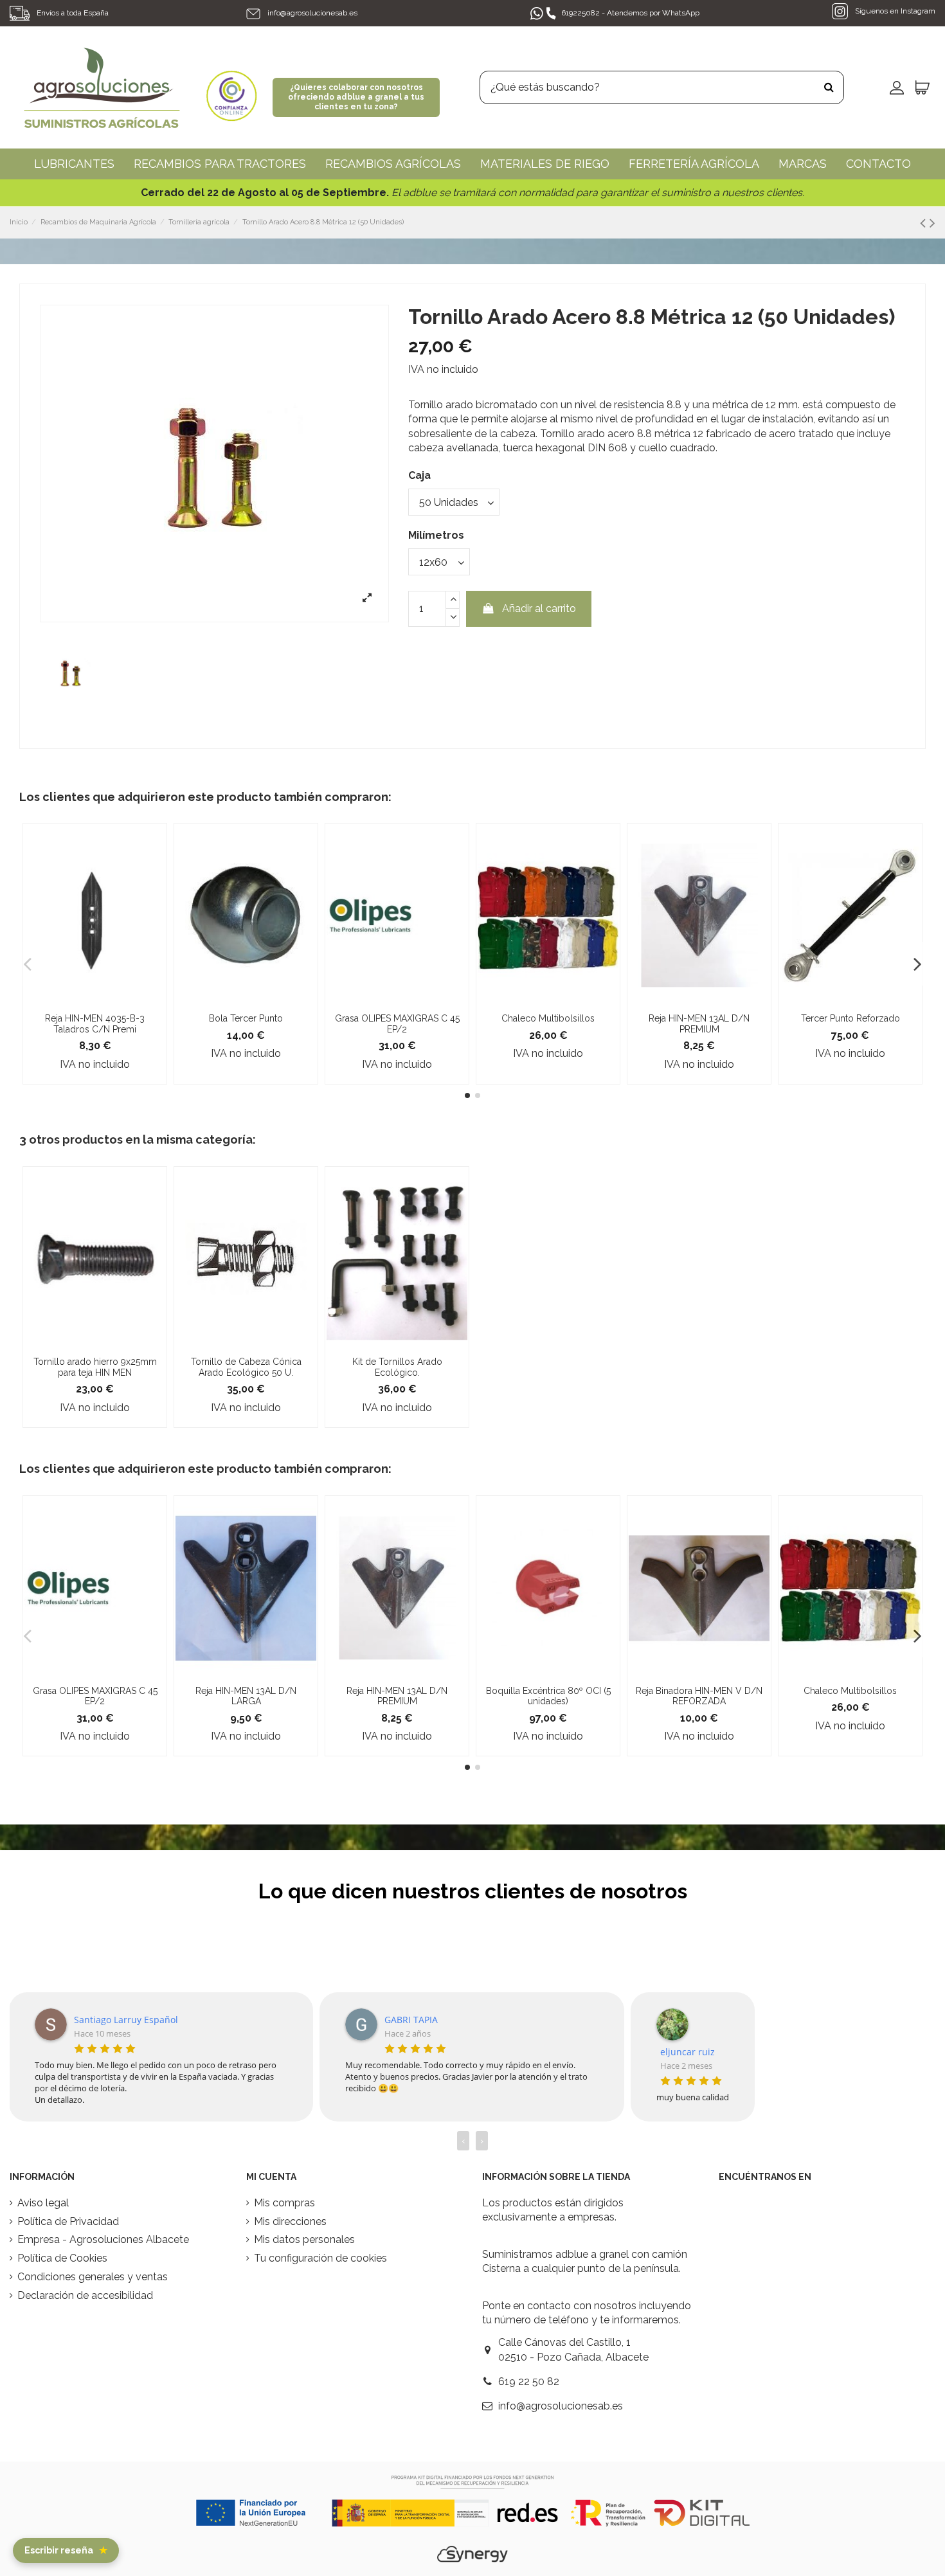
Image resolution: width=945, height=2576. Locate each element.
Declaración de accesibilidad (85, 2295)
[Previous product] (925, 223)
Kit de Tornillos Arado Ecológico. (397, 1367)
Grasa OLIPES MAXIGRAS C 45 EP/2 (397, 1024)
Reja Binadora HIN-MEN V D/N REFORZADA (699, 1696)
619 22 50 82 (529, 2382)
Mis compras (284, 2203)
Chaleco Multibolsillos (548, 1018)
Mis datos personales (304, 2239)
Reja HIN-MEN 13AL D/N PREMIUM (699, 1024)
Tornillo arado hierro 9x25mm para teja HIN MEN (95, 1367)
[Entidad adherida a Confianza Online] (231, 86)
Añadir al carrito (539, 608)
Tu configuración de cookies (320, 2258)
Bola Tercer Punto (246, 1018)
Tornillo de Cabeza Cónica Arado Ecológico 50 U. (246, 1367)
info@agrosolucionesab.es (312, 13)
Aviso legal (43, 2203)
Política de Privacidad (68, 2221)
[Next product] (932, 223)
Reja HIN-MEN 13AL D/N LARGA (246, 1696)
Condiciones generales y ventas (93, 2277)
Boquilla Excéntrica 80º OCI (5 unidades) (548, 1696)
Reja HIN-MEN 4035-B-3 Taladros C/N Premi (95, 1024)
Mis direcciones (290, 2221)
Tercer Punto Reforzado (851, 1018)
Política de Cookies (62, 2258)
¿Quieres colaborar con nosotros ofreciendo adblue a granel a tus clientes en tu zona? (356, 97)
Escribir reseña (66, 2550)
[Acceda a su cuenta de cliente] (897, 87)
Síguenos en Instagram (894, 11)
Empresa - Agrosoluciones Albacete (103, 2239)
